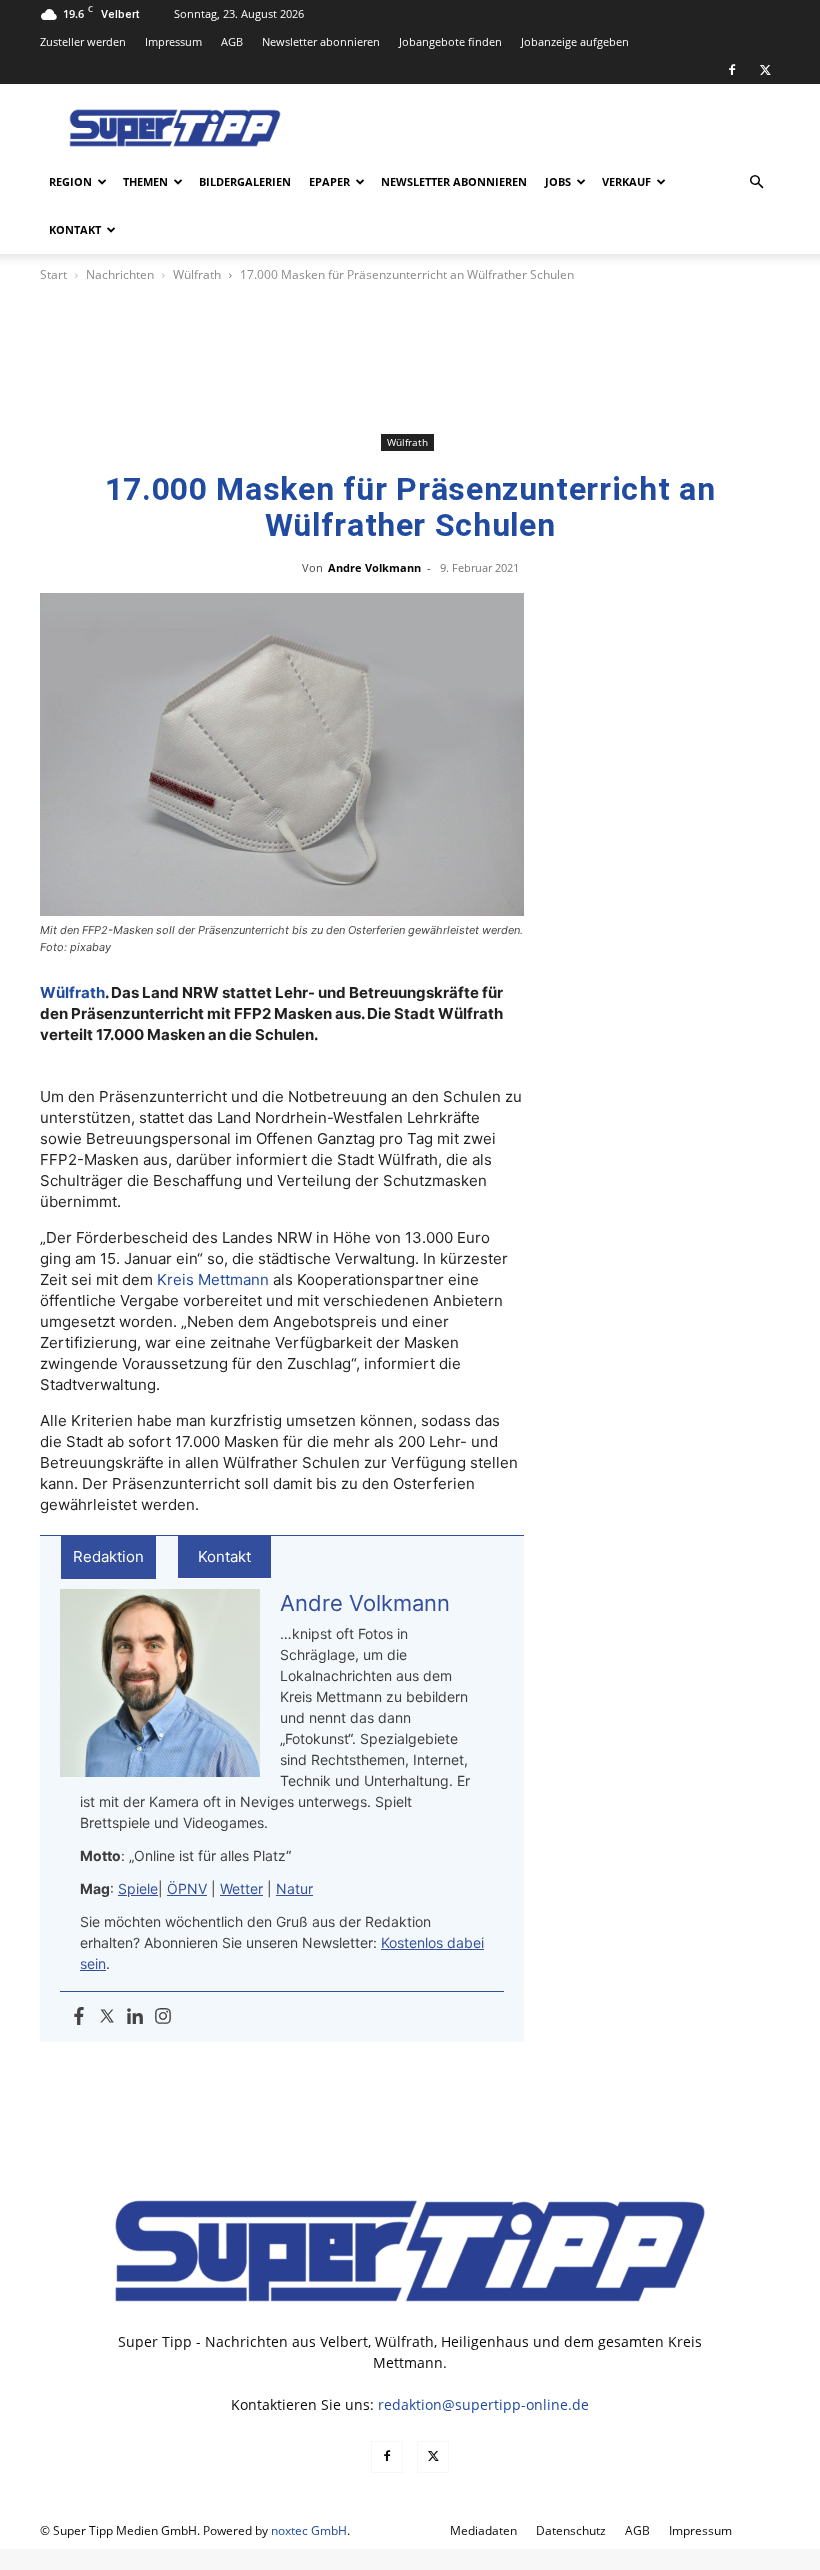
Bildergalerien (245, 181)
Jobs (558, 181)
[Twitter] (107, 2017)
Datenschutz (571, 2530)
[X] (765, 70)
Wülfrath (197, 274)
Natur (294, 1888)
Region (70, 181)
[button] (756, 182)
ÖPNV (187, 1888)
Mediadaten (483, 2530)
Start (53, 274)
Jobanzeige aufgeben (575, 41)
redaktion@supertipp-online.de (483, 2404)
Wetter (241, 1888)
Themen (145, 181)
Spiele (138, 1888)
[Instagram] (163, 2017)
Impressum (173, 41)
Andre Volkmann (374, 567)
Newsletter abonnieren (321, 41)
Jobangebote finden (450, 41)
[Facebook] (732, 70)
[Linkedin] (135, 2017)
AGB (232, 41)
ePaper (329, 181)
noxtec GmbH (309, 2530)
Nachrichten (120, 274)
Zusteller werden (83, 41)
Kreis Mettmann (213, 1279)
